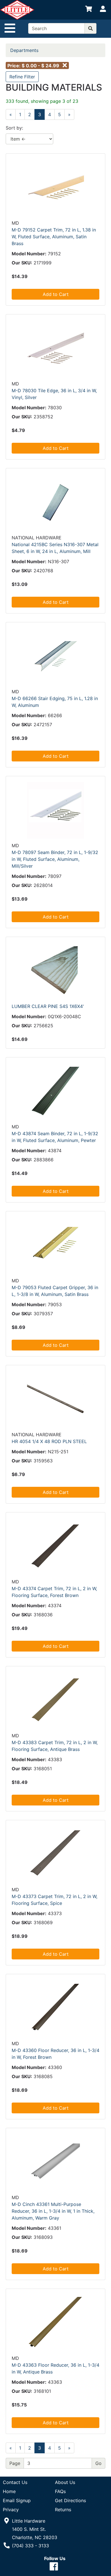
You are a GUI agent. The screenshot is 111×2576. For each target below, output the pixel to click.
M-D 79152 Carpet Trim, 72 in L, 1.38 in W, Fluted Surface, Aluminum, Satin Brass (54, 237)
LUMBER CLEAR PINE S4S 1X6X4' (48, 1006)
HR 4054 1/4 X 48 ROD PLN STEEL (49, 1441)
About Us (65, 2482)
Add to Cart (56, 294)
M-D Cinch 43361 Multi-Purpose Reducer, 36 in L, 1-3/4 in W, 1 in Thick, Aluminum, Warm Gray (53, 2211)
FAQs (60, 2491)
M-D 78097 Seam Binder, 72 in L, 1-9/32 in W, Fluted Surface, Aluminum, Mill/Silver (55, 859)
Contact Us (15, 2482)
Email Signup (17, 2500)
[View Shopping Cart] (89, 10)
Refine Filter (22, 77)
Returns (63, 2510)
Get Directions (70, 2500)
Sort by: (14, 128)
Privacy (11, 2510)
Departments (24, 50)
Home (9, 2491)
